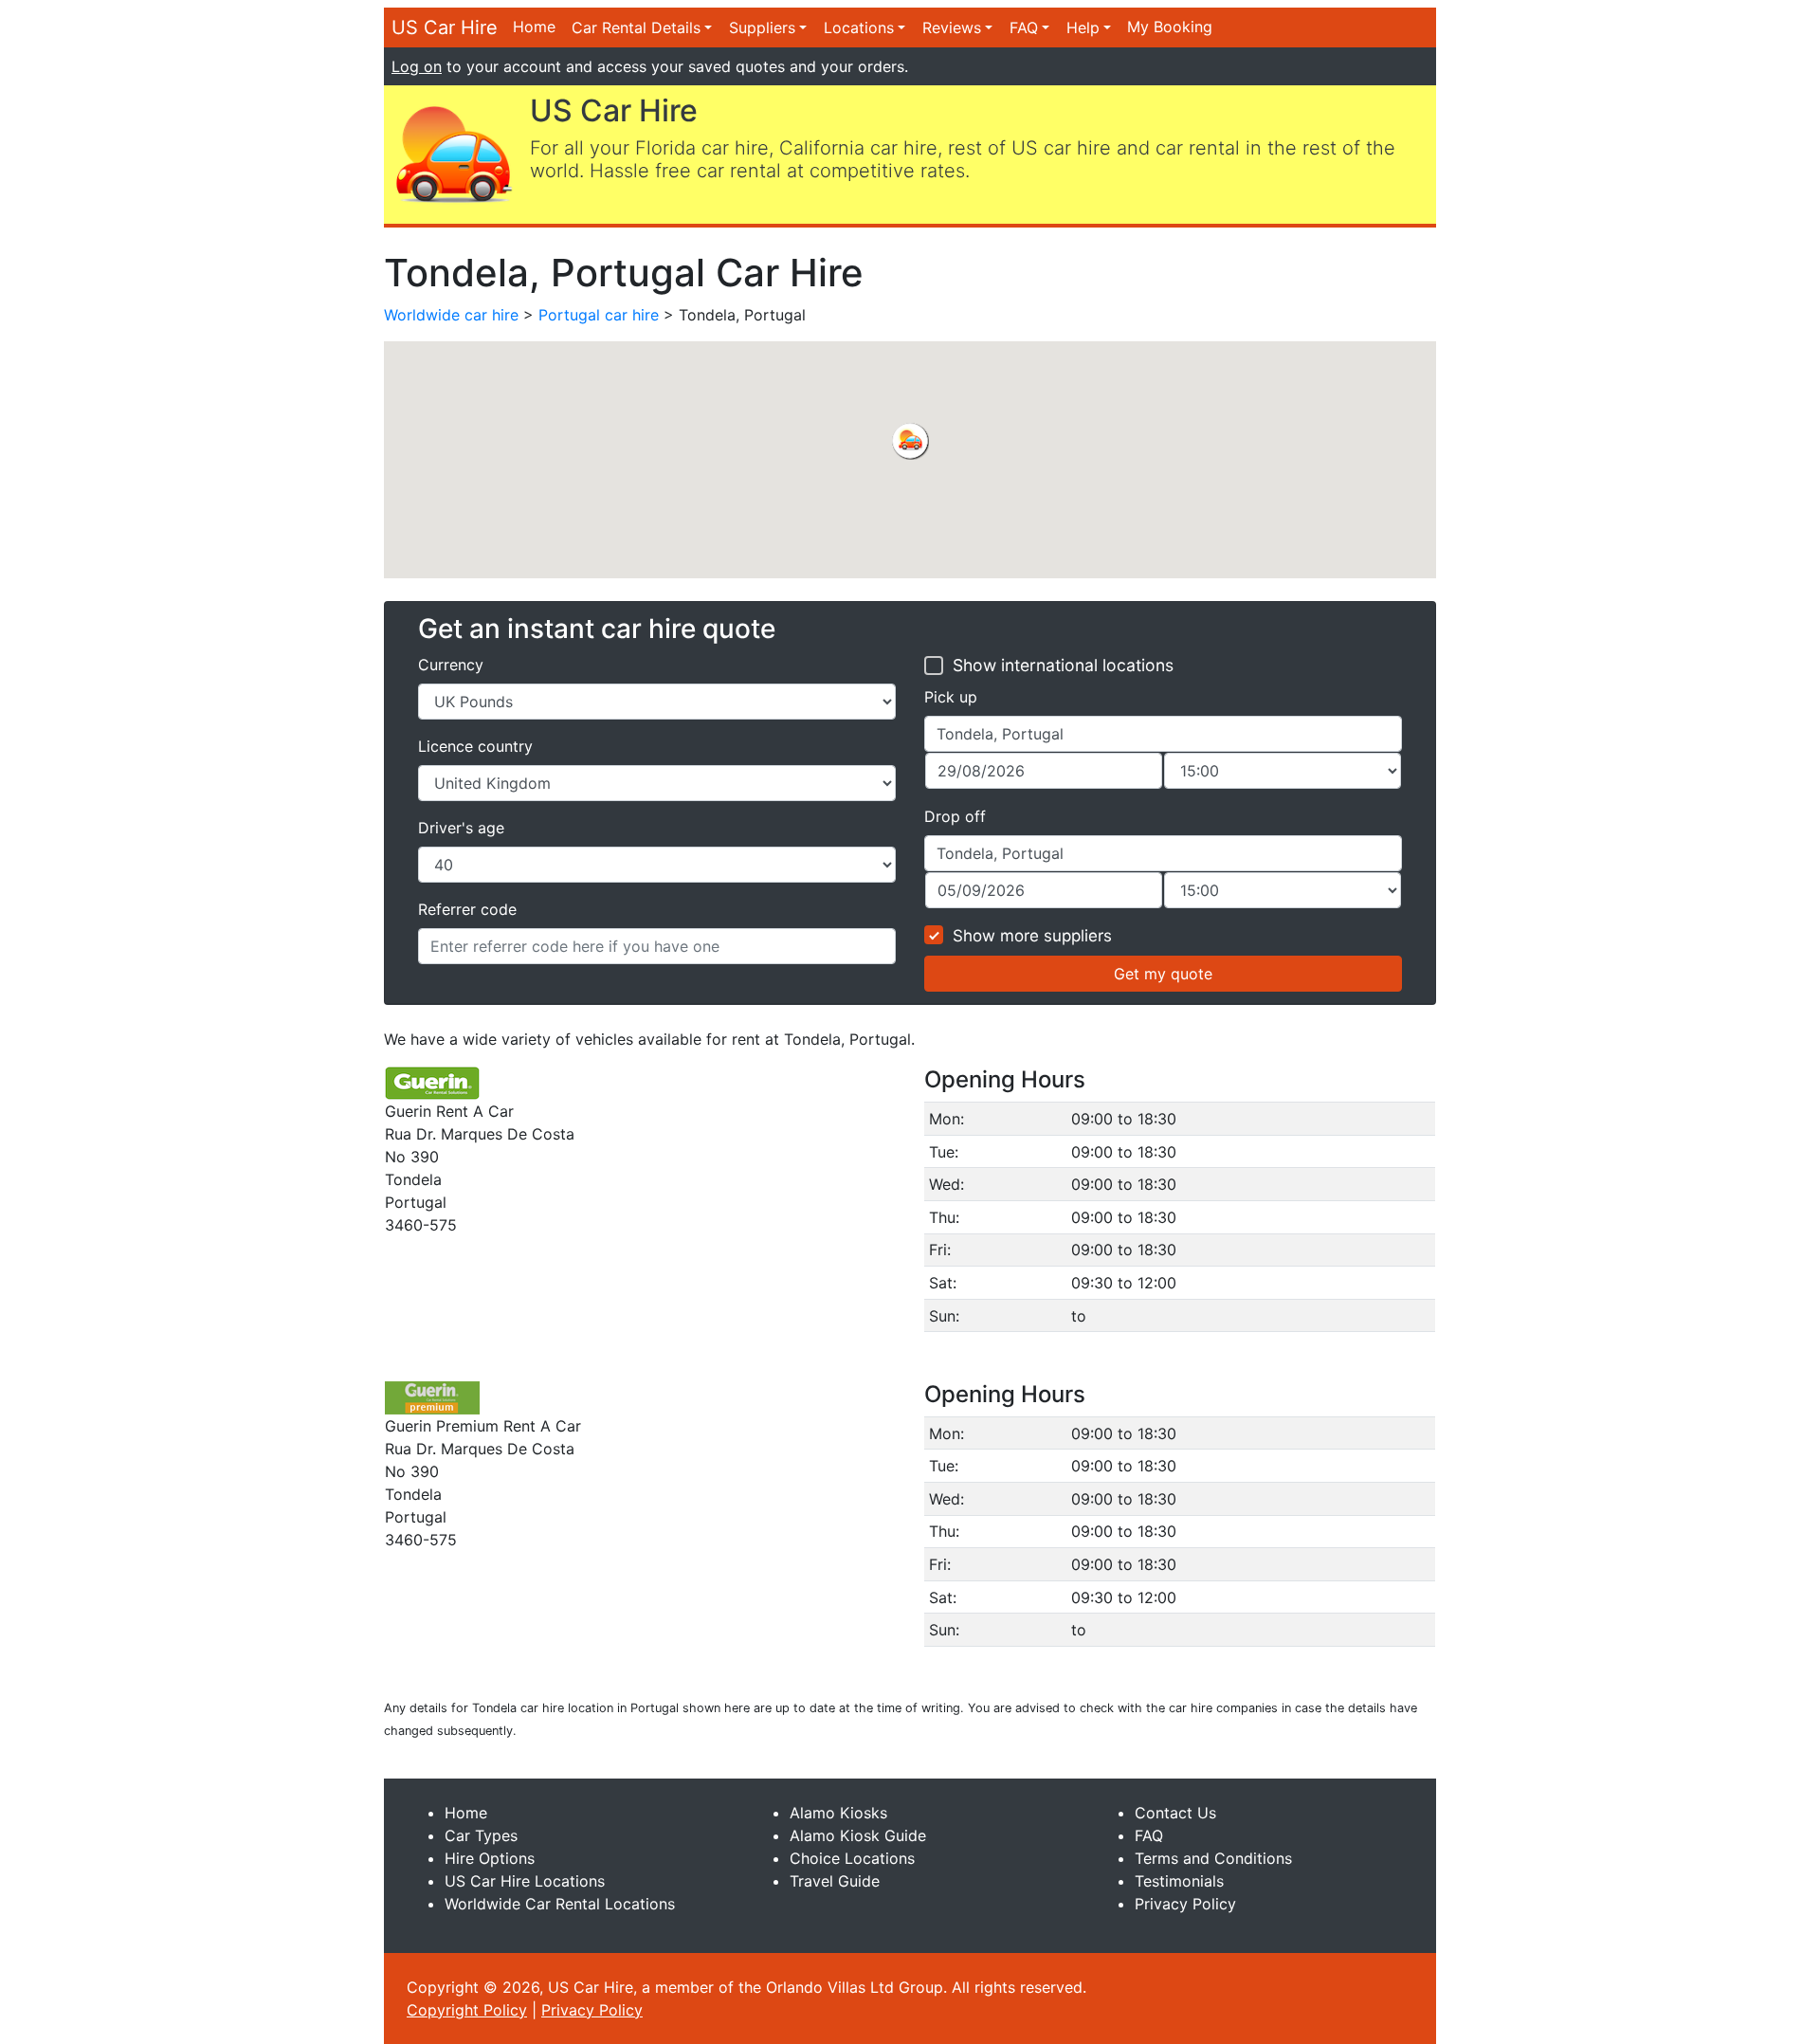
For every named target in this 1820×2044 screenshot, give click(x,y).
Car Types (481, 1835)
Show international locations (1063, 665)
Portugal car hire (599, 315)
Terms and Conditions (1213, 1858)
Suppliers (762, 27)
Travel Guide (835, 1881)
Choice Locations (852, 1858)
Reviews (952, 27)
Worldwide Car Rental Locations (560, 1904)
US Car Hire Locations (525, 1881)
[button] (910, 441)
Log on (417, 66)
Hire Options (490, 1858)
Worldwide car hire (451, 315)
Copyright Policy (467, 2010)
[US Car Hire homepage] (453, 153)
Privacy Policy (1185, 1904)
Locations (859, 27)
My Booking (1170, 27)
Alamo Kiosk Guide (858, 1835)
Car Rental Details (636, 27)
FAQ (1024, 27)
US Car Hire (445, 27)
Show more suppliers (1032, 936)
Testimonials (1179, 1881)
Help (1083, 27)
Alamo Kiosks (838, 1813)
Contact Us (1175, 1813)
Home (534, 27)
